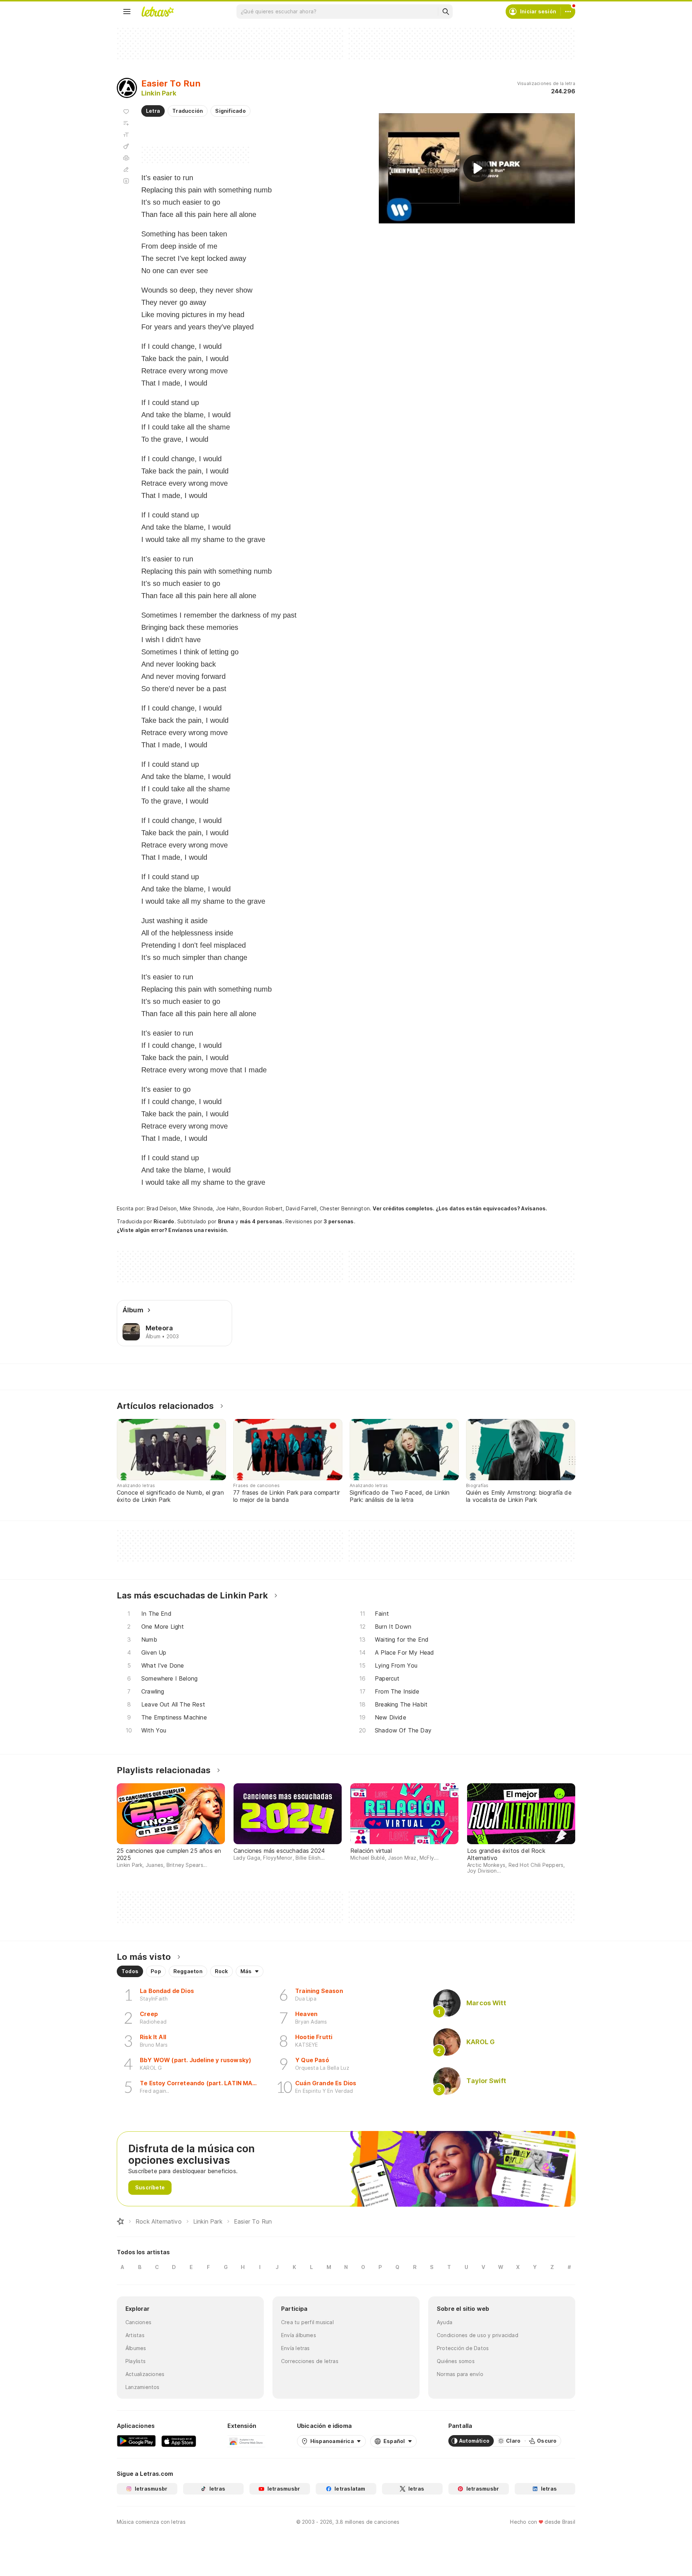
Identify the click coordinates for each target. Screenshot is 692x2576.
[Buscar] (445, 12)
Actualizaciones (145, 2374)
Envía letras (296, 2348)
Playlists (136, 2361)
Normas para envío (460, 2374)
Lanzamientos (143, 2387)
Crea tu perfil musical (307, 2322)
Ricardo (164, 1221)
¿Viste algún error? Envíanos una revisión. (172, 1230)
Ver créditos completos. (403, 1209)
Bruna (226, 1221)
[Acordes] (126, 146)
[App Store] (179, 2441)
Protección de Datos (463, 2348)
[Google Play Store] (136, 2441)
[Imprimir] (126, 158)
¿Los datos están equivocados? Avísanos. (492, 1208)
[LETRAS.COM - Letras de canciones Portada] (158, 12)
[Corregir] (126, 169)
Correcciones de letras (310, 2361)
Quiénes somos (456, 2361)
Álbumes (136, 2348)
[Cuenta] (568, 12)
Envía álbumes (299, 2335)
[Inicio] (120, 2221)
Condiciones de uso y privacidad (478, 2335)
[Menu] (127, 12)
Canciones (138, 2322)
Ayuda (445, 2322)
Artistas (135, 2335)
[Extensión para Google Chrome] (246, 2441)
